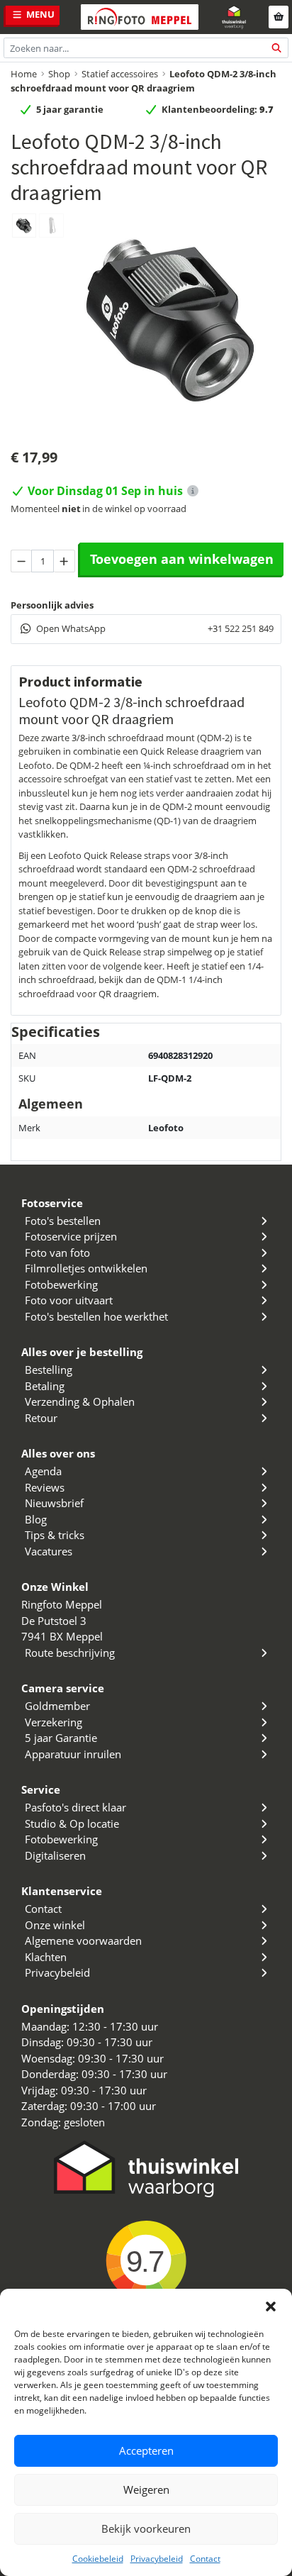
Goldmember (57, 1706)
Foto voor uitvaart (69, 1300)
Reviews (45, 1487)
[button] (271, 2306)
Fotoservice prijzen (71, 1236)
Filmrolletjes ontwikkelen (86, 1268)
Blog (36, 1519)
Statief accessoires (120, 74)
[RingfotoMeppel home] (140, 17)
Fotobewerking (61, 1284)
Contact (205, 2559)
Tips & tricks (55, 1535)
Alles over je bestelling (82, 1352)
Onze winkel (55, 1925)
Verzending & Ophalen (80, 1401)
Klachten (46, 1957)
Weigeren (146, 2489)
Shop (59, 74)
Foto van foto (57, 1253)
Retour (41, 1418)
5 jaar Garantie (61, 1738)
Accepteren (146, 2450)
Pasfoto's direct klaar (75, 1807)
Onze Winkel (55, 1587)
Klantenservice (62, 1891)
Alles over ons (58, 1453)
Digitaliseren (55, 1855)
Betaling (45, 1386)
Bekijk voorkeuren (146, 2528)
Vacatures (49, 1551)
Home (24, 74)
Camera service (63, 1688)
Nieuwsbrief (54, 1503)
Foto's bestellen (63, 1221)
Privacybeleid (157, 2559)
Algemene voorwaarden (83, 1941)
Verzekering (54, 1722)
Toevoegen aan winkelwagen (182, 559)
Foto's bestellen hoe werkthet (96, 1316)
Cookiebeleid (98, 2559)
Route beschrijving (70, 1653)
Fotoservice (52, 1203)
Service (41, 1789)
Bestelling (49, 1370)
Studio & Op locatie (72, 1823)
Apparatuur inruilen (73, 1754)
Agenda (43, 1471)
